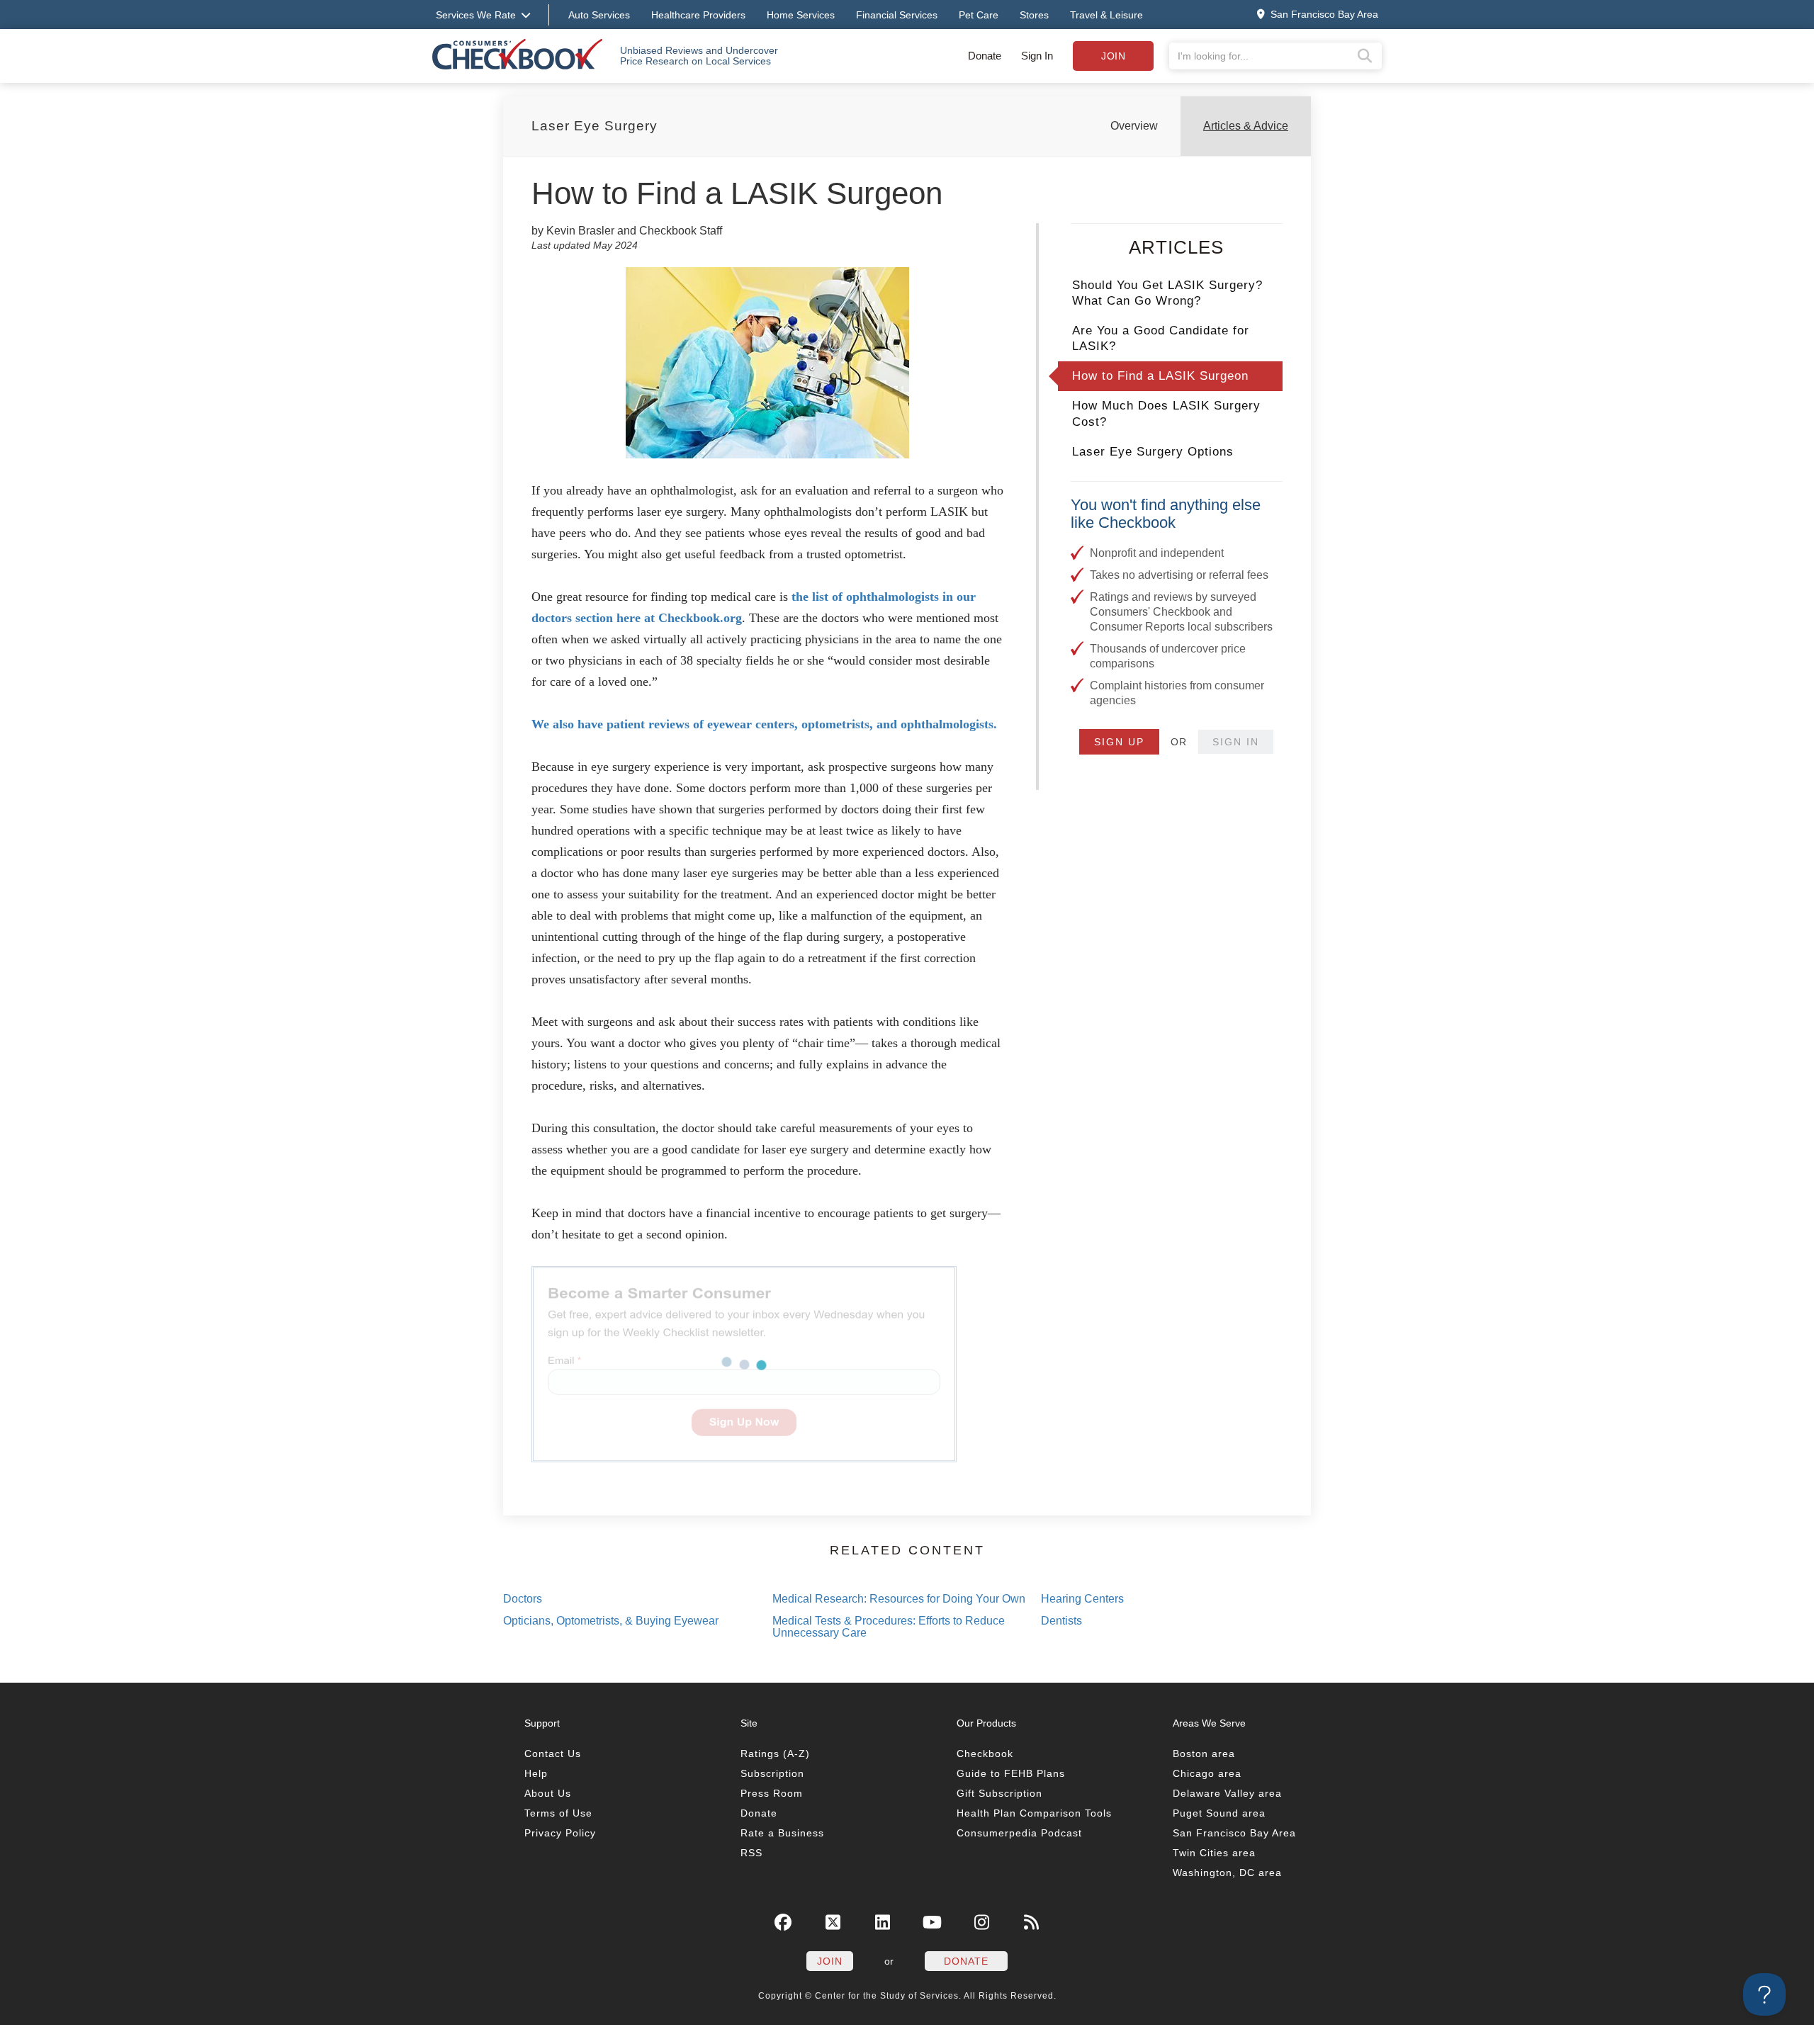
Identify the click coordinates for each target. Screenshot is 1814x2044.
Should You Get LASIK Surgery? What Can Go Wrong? (1167, 293)
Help (536, 1773)
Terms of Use (558, 1813)
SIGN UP (1119, 742)
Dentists (1061, 1621)
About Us (548, 1793)
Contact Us (553, 1754)
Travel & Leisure (1106, 15)
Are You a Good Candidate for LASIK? (1161, 338)
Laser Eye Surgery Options (1153, 452)
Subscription (772, 1773)
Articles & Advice (1246, 126)
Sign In (1037, 56)
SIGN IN (1236, 742)
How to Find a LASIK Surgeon (1160, 376)
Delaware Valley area (1227, 1793)
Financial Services (897, 15)
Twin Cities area (1214, 1853)
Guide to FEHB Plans (1011, 1773)
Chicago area (1207, 1773)
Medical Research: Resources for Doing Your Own (899, 1599)
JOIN (830, 1961)
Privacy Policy (560, 1833)
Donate (985, 56)
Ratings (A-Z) (775, 1754)
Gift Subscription (999, 1793)
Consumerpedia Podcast (1019, 1833)
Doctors (523, 1599)
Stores (1034, 15)
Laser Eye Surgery (595, 126)
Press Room (772, 1793)
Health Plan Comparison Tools (1034, 1813)
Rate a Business (782, 1833)
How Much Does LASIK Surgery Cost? (1166, 413)
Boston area (1204, 1754)
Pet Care (979, 15)
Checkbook (985, 1754)
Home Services (801, 15)
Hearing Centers (1082, 1599)
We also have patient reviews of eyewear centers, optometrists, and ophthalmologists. (764, 724)
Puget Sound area (1219, 1813)
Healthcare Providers (698, 15)
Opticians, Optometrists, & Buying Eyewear (611, 1621)
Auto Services (599, 15)
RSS (751, 1853)
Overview (1134, 126)
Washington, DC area (1227, 1873)
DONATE (966, 1961)
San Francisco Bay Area (1234, 1833)
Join (1113, 56)
